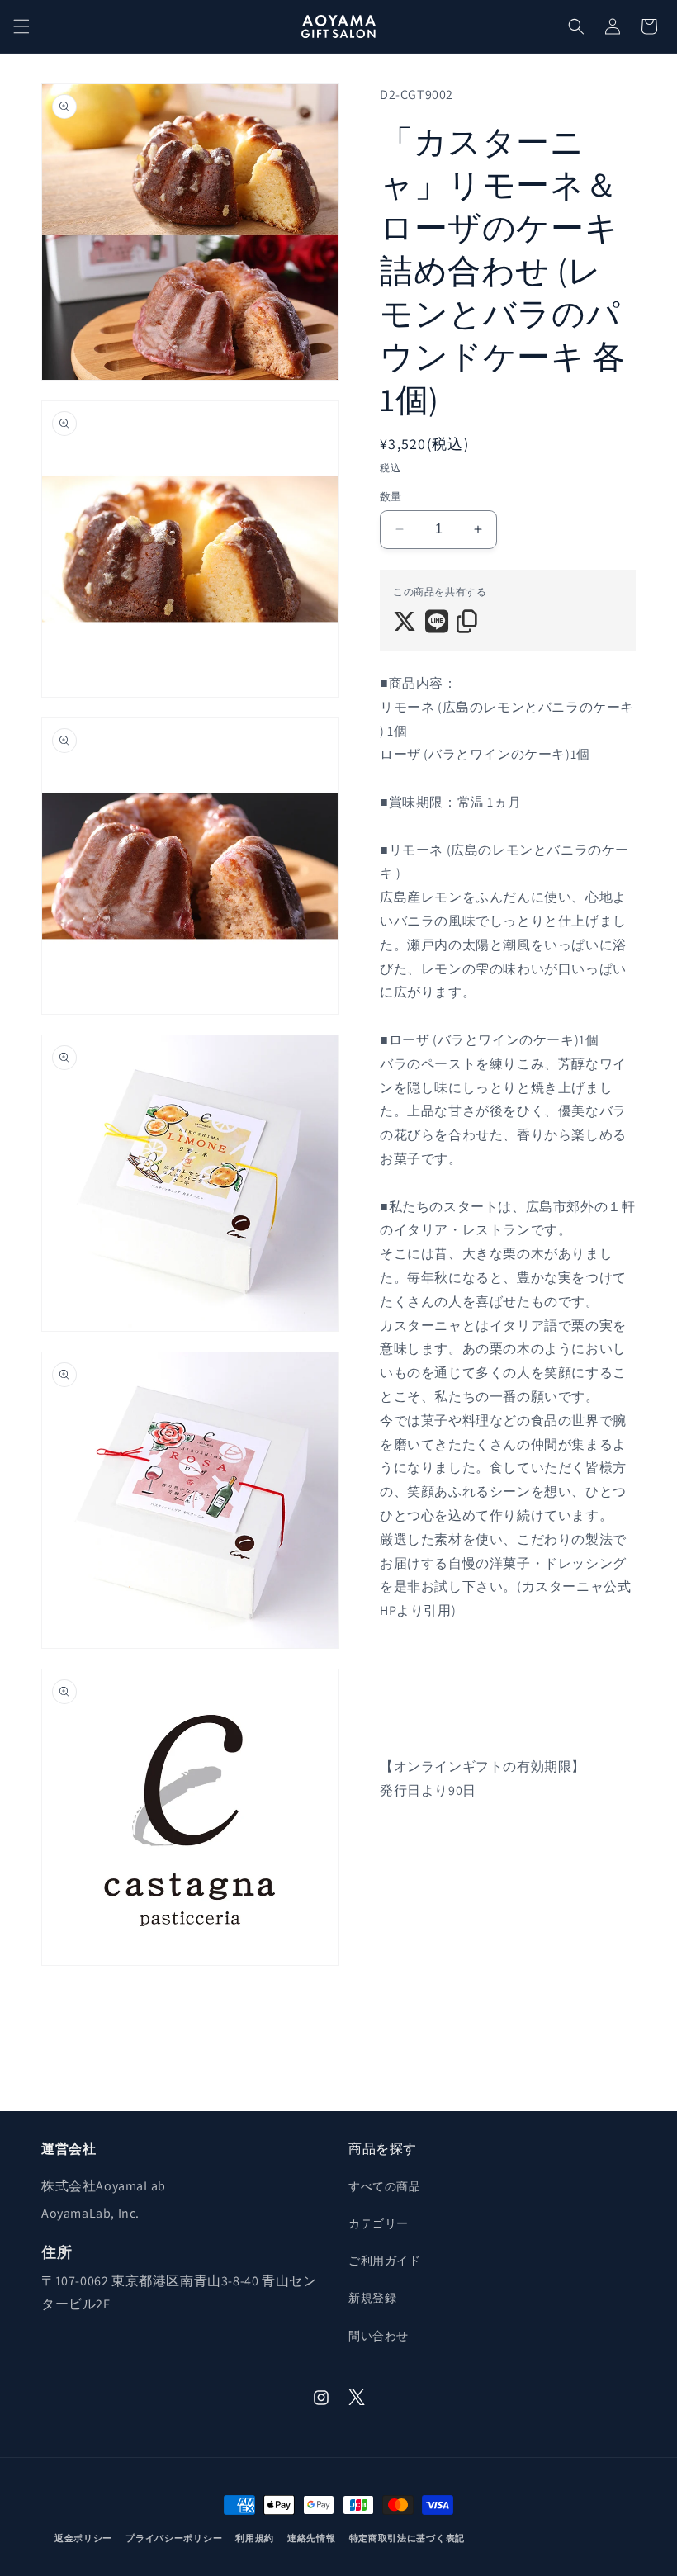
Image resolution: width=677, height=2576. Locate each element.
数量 (391, 497)
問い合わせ (379, 2336)
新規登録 (372, 2298)
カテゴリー (379, 2223)
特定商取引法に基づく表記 (407, 2538)
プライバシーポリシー (174, 2538)
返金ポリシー (83, 2538)
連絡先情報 (312, 2538)
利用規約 (255, 2538)
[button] (21, 26)
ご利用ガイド (385, 2261)
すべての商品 (385, 2186)
